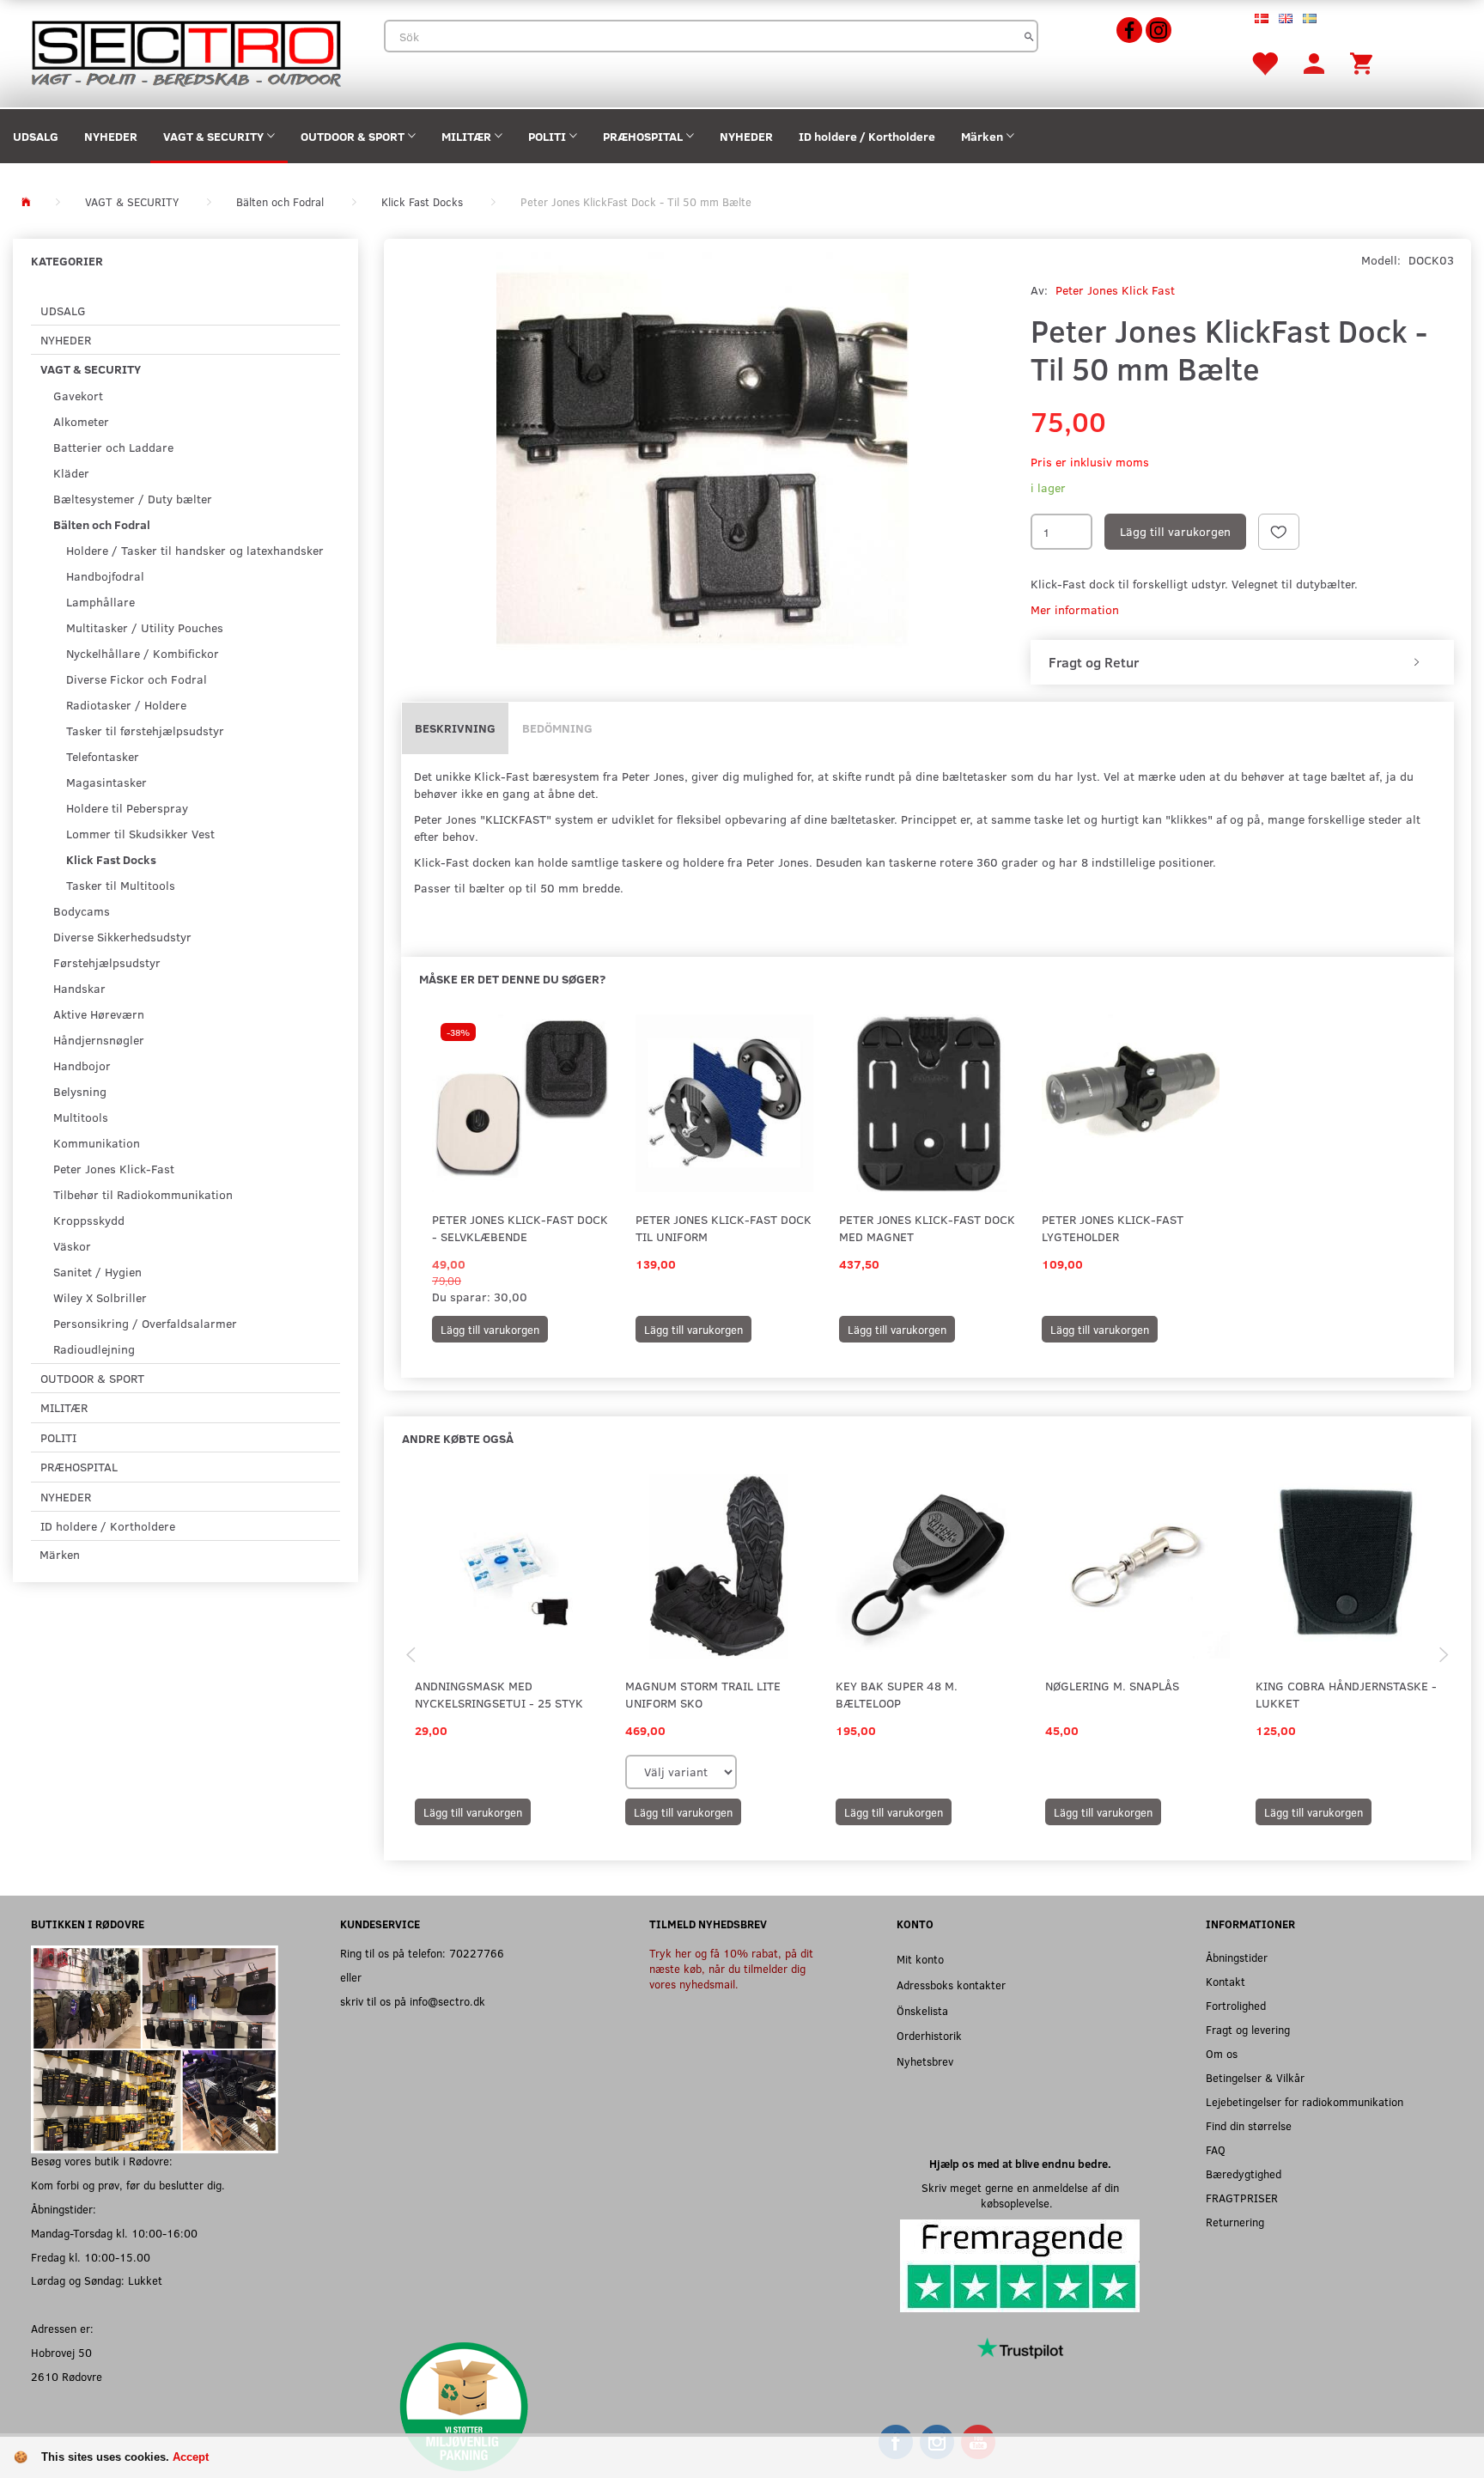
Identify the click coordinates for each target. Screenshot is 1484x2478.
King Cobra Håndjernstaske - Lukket (1346, 1694)
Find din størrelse (1249, 2125)
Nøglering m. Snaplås (1112, 1686)
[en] (1286, 17)
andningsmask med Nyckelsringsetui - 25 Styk (499, 1694)
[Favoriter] (1264, 62)
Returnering (1235, 2222)
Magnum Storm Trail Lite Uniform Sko (703, 1694)
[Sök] (1029, 36)
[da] (1262, 17)
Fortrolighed (1236, 2005)
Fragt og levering (1248, 2029)
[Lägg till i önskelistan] (1279, 532)
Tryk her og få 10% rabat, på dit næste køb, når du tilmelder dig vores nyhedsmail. (731, 1968)
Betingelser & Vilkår (1255, 2077)
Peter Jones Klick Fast (1115, 290)
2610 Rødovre (67, 2376)
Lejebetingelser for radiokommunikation (1305, 2101)
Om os (1222, 2053)
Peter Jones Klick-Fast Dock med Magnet (927, 1228)
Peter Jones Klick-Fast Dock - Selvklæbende (520, 1228)
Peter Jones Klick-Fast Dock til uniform (724, 1228)
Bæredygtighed (1244, 2174)
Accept (191, 2457)
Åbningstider (1237, 1957)
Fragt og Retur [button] (1094, 662)
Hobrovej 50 (61, 2352)
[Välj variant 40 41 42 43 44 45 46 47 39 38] (681, 1772)
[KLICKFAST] (703, 458)
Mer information (1075, 609)
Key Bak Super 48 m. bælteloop (897, 1694)
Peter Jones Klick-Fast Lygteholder (1113, 1228)
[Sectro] (185, 52)
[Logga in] (1314, 62)
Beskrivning (455, 728)
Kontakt (1226, 1981)
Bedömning (557, 728)
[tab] (1242, 662)
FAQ (1216, 2149)
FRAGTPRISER (1242, 2198)
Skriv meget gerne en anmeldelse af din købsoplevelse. (1020, 2195)
